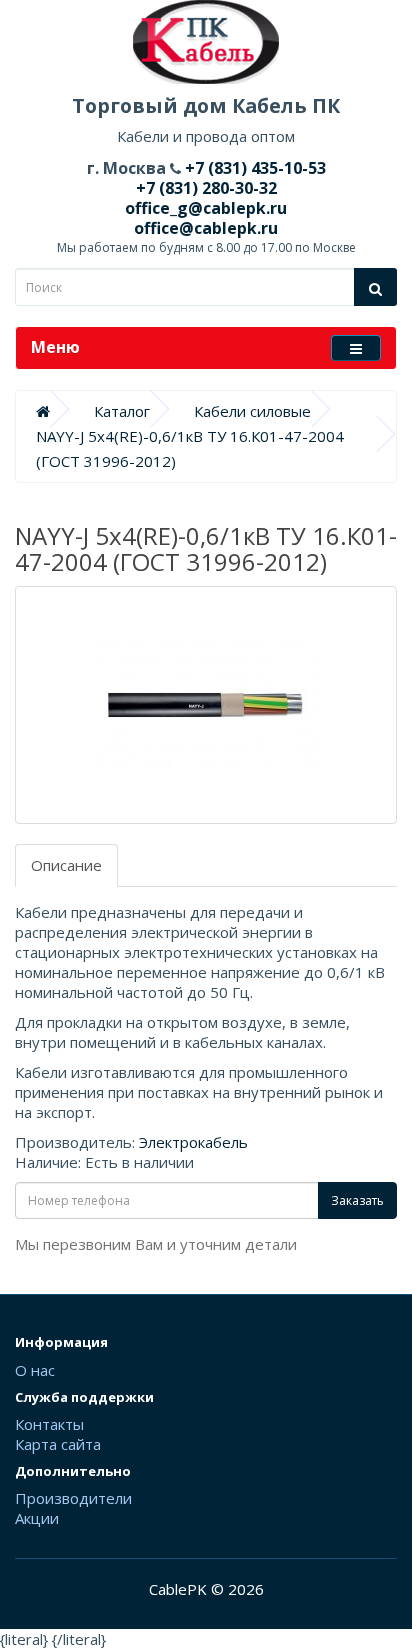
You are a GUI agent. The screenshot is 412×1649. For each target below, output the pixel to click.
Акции (37, 1518)
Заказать (357, 1200)
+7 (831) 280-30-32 (206, 188)
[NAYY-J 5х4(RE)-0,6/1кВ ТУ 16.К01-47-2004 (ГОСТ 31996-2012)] (206, 705)
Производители (73, 1498)
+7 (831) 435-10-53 (253, 168)
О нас (35, 1370)
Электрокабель (193, 1142)
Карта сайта (58, 1444)
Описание (66, 865)
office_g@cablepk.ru (206, 208)
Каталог (122, 411)
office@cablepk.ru (206, 228)
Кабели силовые (252, 411)
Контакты (49, 1424)
